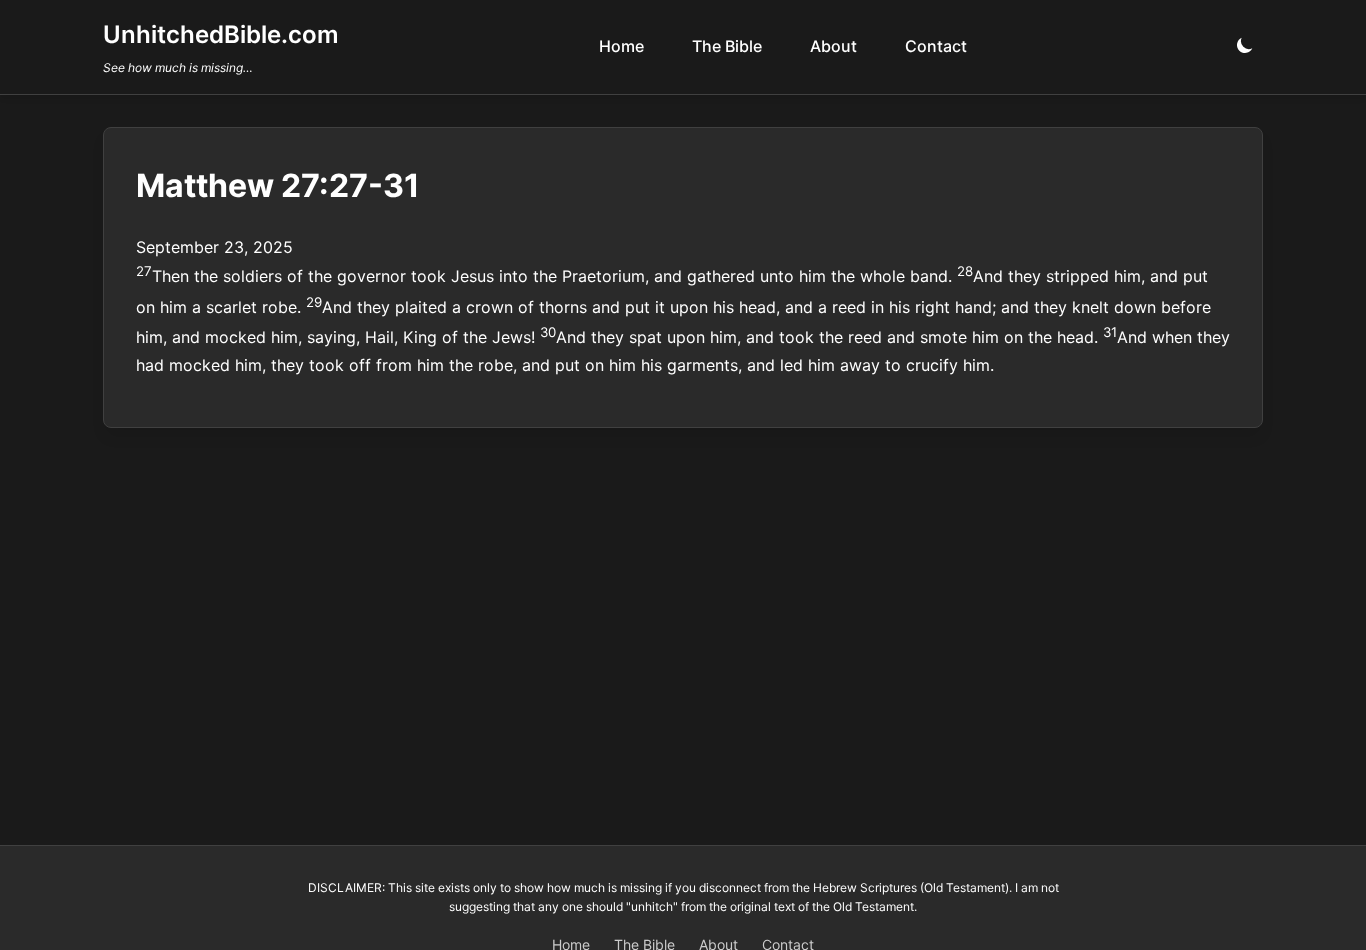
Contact (936, 46)
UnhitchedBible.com (221, 34)
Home (621, 46)
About (833, 46)
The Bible (727, 46)
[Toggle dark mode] (1245, 46)
